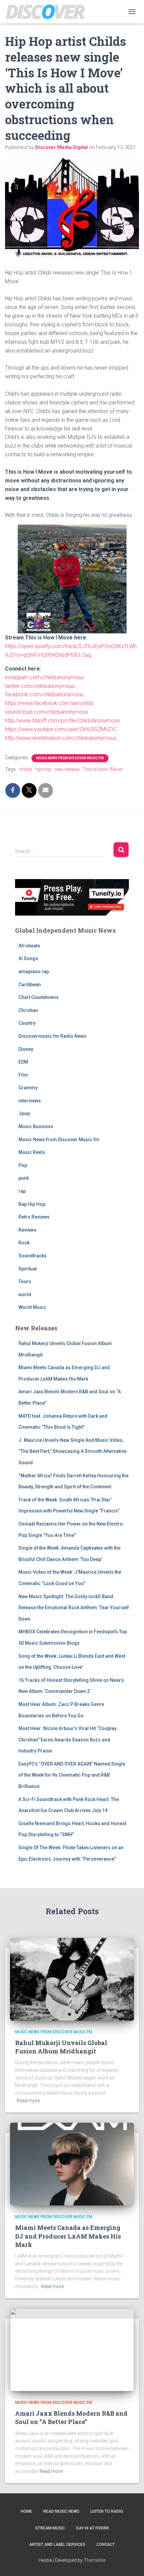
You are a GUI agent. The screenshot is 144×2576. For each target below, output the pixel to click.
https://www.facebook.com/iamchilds (50, 703)
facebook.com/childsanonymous (44, 694)
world (25, 1295)
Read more (28, 2101)
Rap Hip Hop (32, 1204)
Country (27, 1023)
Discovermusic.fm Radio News (52, 1036)
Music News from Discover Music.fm (70, 758)
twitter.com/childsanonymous (40, 686)
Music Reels (32, 1152)
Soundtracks (32, 1256)
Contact (106, 2545)
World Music (32, 1307)
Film (23, 1075)
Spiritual (28, 1269)
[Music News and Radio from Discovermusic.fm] (48, 12)
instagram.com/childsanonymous (45, 677)
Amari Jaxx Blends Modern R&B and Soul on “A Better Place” (71, 2417)
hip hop (43, 769)
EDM (23, 1062)
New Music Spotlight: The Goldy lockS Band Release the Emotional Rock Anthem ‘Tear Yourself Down (74, 1608)
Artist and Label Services (57, 2545)
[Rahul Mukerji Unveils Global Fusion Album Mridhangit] (72, 1979)
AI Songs (28, 958)
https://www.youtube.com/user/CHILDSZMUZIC (61, 729)
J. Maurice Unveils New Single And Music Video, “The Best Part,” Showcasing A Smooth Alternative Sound (73, 1451)
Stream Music (50, 2528)
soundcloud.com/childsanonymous (47, 712)
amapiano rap (34, 971)
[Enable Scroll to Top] (131, 2563)
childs (26, 769)
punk (24, 1178)
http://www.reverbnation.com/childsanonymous (61, 738)
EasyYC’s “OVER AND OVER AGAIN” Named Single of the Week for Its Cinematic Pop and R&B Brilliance (72, 1775)
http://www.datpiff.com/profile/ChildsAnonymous (62, 721)
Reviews (27, 1230)
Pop (23, 1165)
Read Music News (61, 2511)
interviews (30, 1101)
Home (26, 2511)
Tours (25, 1281)
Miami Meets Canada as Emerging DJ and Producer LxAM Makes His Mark (68, 2236)
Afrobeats (29, 946)
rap (22, 1191)
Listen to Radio (107, 2511)
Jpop (24, 1113)
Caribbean (30, 985)
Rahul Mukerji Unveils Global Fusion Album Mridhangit (61, 2047)
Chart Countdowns (39, 997)
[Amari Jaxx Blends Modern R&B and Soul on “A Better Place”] (72, 2349)
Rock (24, 1243)
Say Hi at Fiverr (92, 2528)
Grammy (28, 1088)
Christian (28, 1010)
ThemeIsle (95, 2560)
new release (67, 769)
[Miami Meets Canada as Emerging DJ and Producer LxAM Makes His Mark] (72, 2164)
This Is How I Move (103, 769)
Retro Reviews (34, 1217)
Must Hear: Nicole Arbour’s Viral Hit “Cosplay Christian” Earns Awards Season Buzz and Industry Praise (67, 1740)
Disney (26, 1049)
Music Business (36, 1126)
